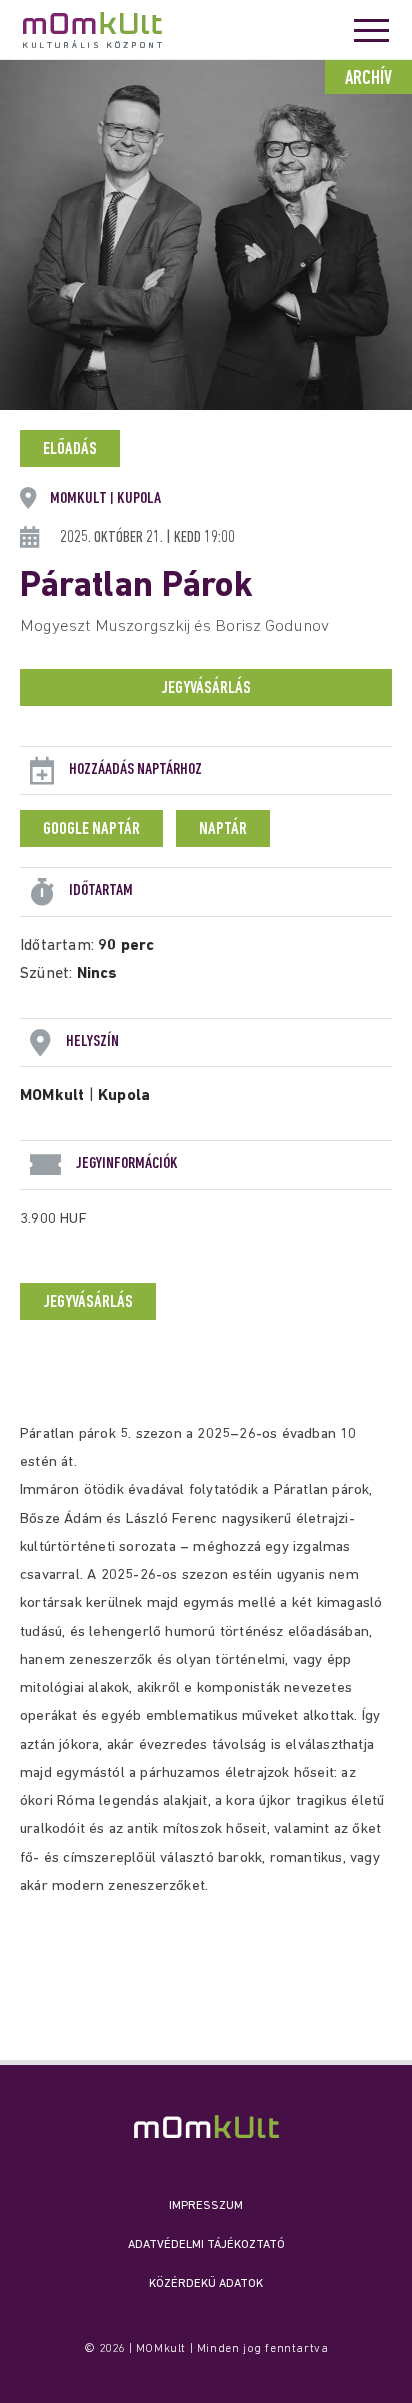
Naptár (223, 830)
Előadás (70, 450)
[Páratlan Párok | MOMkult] (206, 2126)
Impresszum (206, 2206)
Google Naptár (91, 830)
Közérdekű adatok (206, 2284)
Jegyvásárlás (206, 689)
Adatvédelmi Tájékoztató (206, 2245)
